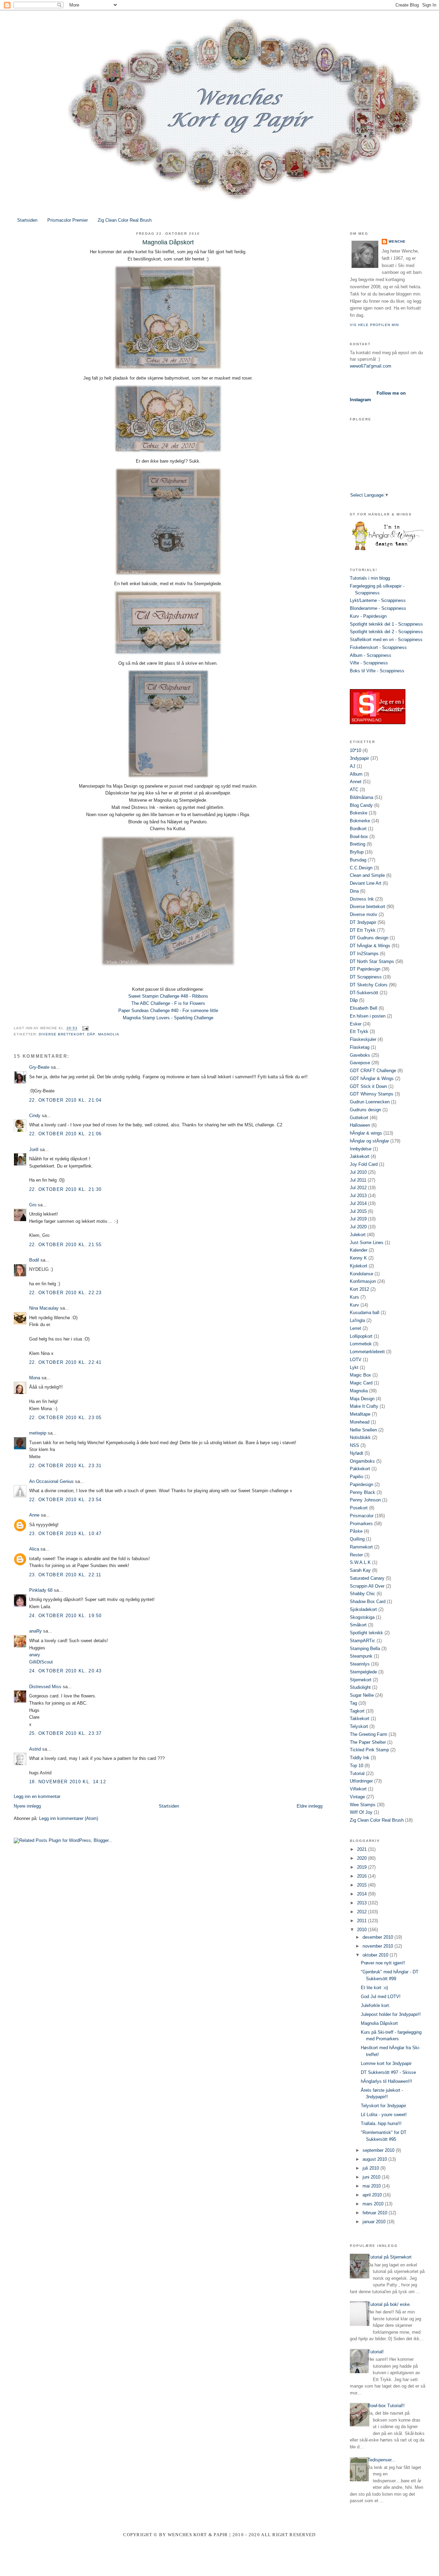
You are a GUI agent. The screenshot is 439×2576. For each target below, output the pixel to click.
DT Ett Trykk (363, 930)
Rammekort (361, 1547)
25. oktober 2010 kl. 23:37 (66, 1733)
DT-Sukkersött (364, 993)
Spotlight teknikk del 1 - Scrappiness (386, 624)
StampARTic (363, 1641)
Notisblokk (360, 1437)
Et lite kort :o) (374, 1988)
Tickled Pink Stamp (369, 1750)
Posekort (359, 1508)
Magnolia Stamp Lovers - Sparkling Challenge (168, 1018)
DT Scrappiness (366, 977)
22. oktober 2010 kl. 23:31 (66, 1466)
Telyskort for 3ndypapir (383, 2106)
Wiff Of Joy (361, 1812)
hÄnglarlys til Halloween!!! (387, 2081)
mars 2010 (374, 2204)
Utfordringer (361, 1781)
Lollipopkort (361, 1336)
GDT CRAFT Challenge (373, 1071)
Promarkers (361, 1524)
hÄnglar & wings (366, 1133)
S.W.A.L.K (360, 1562)
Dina (354, 891)
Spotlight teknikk (366, 1633)
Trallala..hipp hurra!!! (381, 2124)
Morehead (360, 1422)
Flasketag (360, 1047)
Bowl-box (359, 837)
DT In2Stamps (364, 954)
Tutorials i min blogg (370, 578)
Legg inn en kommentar (37, 1796)
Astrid (35, 1749)
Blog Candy (361, 805)
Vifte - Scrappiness (369, 663)
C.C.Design (361, 868)
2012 (363, 1912)
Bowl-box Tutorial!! (386, 2406)
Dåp (91, 1034)
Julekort (358, 1235)
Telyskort (359, 1726)
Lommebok (361, 1344)
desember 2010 (378, 1937)
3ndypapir (359, 758)
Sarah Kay (360, 1570)
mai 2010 (372, 2186)
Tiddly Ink (360, 1758)
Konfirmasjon (363, 1281)
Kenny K (358, 1258)
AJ (353, 766)
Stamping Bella (365, 1649)
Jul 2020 (358, 1227)
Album (356, 774)
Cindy (35, 1116)
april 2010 (373, 2195)
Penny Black (363, 1492)
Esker (356, 1024)
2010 (363, 1930)
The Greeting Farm (369, 1734)
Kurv (354, 1305)
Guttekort (359, 1118)
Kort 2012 (359, 1289)
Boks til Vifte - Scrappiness (377, 671)
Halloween (360, 1125)
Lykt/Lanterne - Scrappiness (378, 600)
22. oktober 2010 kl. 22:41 (66, 1362)
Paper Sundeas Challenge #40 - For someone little (168, 1011)
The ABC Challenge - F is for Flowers (168, 1003)
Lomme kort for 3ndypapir (386, 2063)
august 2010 (375, 2159)
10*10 (355, 750)
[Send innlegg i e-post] (84, 1028)
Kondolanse (361, 1274)
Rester (356, 1555)
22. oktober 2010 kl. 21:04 (66, 1100)
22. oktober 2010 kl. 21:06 (66, 1134)
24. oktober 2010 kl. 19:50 (66, 1616)
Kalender (359, 1250)
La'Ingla (357, 1320)
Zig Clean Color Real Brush (125, 220)
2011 (363, 1921)
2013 (363, 1903)
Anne (34, 1515)
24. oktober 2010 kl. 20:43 (66, 1671)
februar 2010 (376, 2213)
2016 (363, 1876)
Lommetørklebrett (367, 1352)
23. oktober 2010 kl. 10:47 (66, 1534)
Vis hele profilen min (374, 325)
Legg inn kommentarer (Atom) (69, 1818)
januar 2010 (375, 2222)
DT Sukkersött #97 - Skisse (388, 2072)
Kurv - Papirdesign (368, 616)
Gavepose (360, 1063)
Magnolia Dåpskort (379, 2023)
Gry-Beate (39, 1067)
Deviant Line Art (366, 883)
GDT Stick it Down (368, 1086)
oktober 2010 (376, 1955)
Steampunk (361, 1656)
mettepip (38, 1433)
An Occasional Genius (51, 1481)
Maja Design (362, 1399)
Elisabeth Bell (364, 1008)
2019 (363, 1867)
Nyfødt (357, 1453)
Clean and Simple (367, 875)
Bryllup (357, 852)
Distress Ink (362, 899)
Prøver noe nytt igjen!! (383, 1963)
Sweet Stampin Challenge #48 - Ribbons (168, 996)
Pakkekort (360, 1469)
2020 (363, 1858)
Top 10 (357, 1766)
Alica (34, 1549)
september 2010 (379, 2150)
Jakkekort (360, 1156)
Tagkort (357, 1711)
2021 (363, 1849)
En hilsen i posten (368, 1016)
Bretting (358, 844)
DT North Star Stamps (372, 961)
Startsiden (27, 220)
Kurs (354, 1297)
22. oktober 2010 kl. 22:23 (66, 1293)
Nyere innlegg (27, 1806)
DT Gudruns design (369, 938)
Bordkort (358, 829)
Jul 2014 (358, 1203)
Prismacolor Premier (68, 220)
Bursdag (358, 860)
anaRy (35, 1631)
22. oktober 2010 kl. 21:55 (66, 1245)
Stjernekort (361, 1680)
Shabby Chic (363, 1594)
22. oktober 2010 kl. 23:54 (66, 1500)
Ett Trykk (359, 1031)
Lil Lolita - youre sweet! (384, 2115)
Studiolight (360, 1687)
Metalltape (360, 1414)
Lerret (355, 1328)
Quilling (357, 1539)
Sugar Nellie (362, 1695)
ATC (354, 790)
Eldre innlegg (310, 1806)
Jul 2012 (358, 1188)
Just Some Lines (367, 1243)
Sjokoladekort (363, 1609)
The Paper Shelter (368, 1742)
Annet (356, 782)
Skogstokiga (362, 1617)
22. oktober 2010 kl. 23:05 (66, 1418)
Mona (35, 1378)
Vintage (357, 1797)
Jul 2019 (358, 1219)
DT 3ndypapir (363, 922)
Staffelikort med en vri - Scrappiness (386, 640)
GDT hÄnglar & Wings (372, 1078)
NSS (354, 1445)
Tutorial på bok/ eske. (389, 2304)
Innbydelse (361, 1149)
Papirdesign (361, 1484)
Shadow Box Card (368, 1602)
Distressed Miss (45, 1687)
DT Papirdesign (365, 969)
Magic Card (361, 1383)
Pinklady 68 (41, 1590)
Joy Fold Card (364, 1164)
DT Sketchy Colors (369, 985)
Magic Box (360, 1375)
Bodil (34, 1260)
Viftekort (358, 1789)
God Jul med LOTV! (381, 1997)
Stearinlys (360, 1664)
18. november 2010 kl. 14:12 (68, 1782)
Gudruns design (365, 1110)
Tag (353, 1703)
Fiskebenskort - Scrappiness (378, 647)
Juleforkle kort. (376, 2005)
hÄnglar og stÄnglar (369, 1141)
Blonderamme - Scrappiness (378, 608)
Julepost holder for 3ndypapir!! (391, 2014)
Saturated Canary (367, 1578)
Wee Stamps (363, 1805)
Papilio (357, 1477)
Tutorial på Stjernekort (390, 2257)
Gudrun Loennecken (370, 1102)
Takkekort (360, 1719)
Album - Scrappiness (371, 655)
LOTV (356, 1360)
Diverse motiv (364, 914)
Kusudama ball (365, 1313)
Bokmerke (360, 821)
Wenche (397, 241)
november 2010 (378, 1946)
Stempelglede (363, 1672)
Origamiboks (362, 1461)
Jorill (34, 1150)
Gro (33, 1205)
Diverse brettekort (62, 1034)
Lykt (354, 1367)
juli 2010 (371, 2168)
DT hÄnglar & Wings (370, 946)
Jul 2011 (358, 1180)
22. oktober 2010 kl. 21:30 (66, 1189)
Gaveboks (360, 1055)
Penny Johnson (365, 1500)
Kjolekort (359, 1266)
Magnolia (109, 1034)
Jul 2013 (358, 1196)
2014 (363, 1894)
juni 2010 (372, 2177)
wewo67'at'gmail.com (371, 366)
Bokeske (359, 813)
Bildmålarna (361, 797)
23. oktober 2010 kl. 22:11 (65, 1575)
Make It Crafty (364, 1406)
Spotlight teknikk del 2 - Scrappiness (386, 632)
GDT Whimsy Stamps (372, 1094)
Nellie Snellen (363, 1430)
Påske (356, 1531)
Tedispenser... (382, 2460)
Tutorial (357, 1773)
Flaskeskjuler (363, 1039)
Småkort (358, 1625)
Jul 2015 (358, 1211)
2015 (363, 1885)
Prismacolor (362, 1516)
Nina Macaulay (44, 1308)
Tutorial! (376, 2352)
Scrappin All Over (367, 1586)
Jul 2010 (358, 1172)
